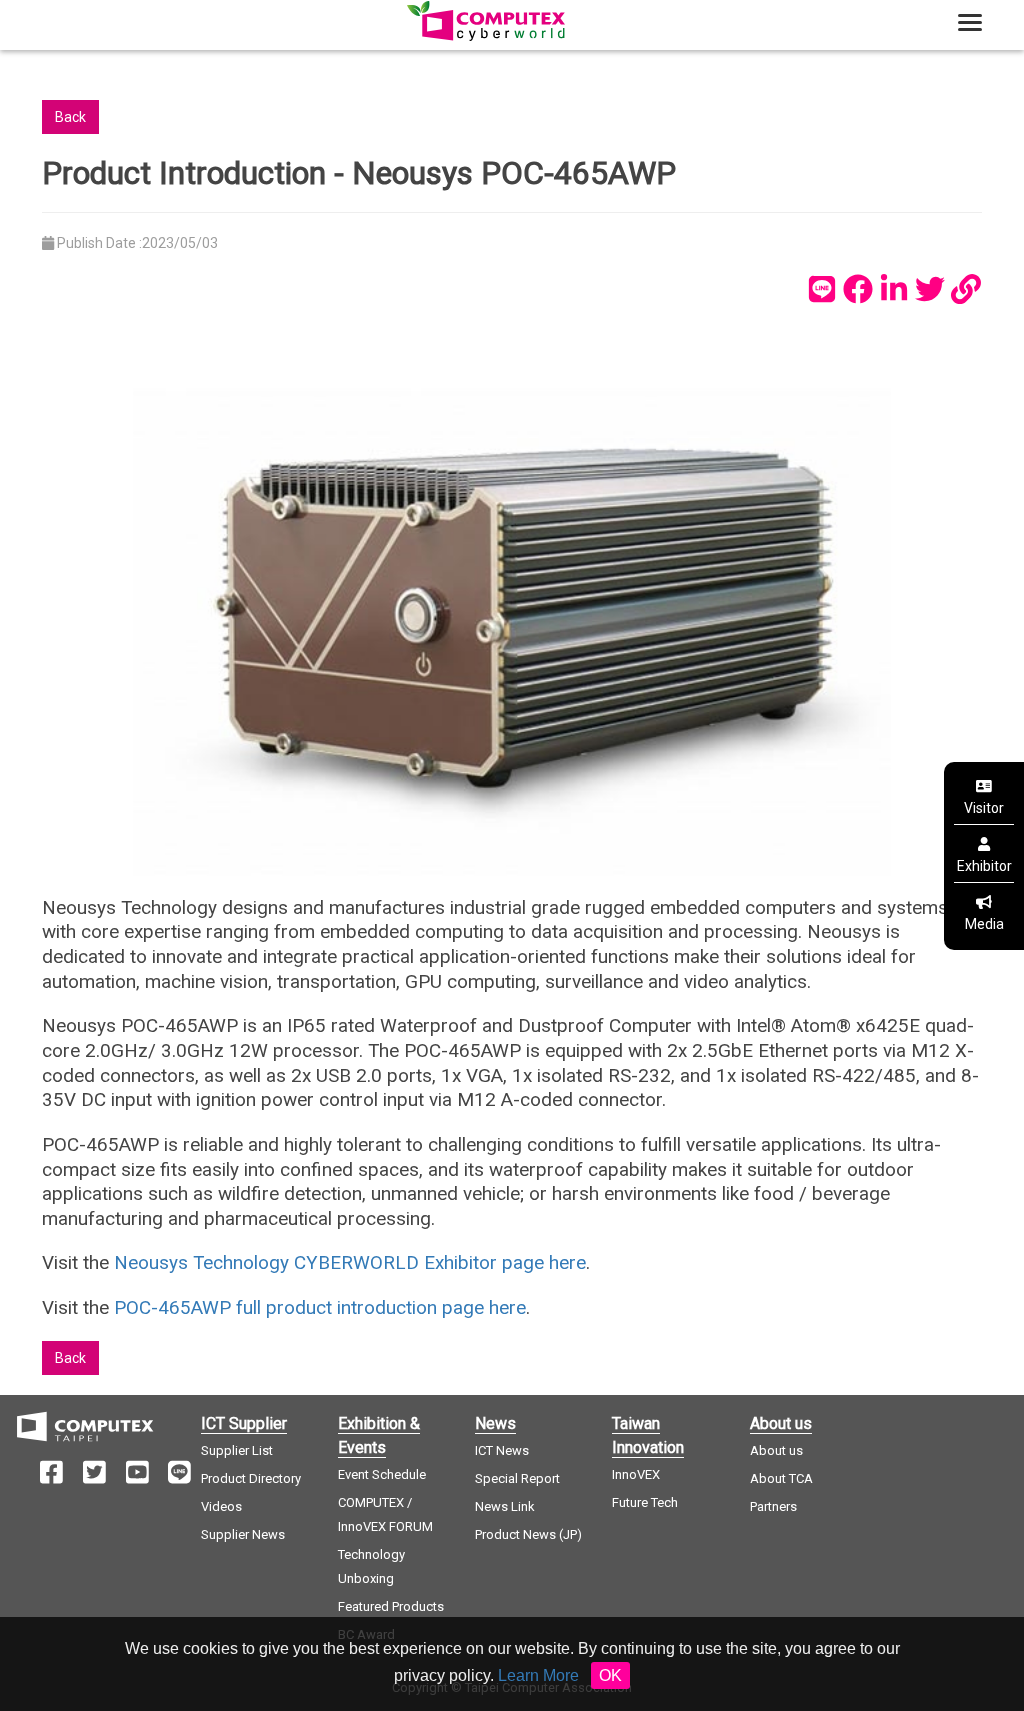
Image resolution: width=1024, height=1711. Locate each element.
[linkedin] (894, 289)
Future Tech (645, 1502)
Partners (773, 1506)
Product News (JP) (528, 1534)
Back (70, 117)
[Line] (822, 289)
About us (776, 1450)
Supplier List (237, 1450)
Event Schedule (382, 1474)
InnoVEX (636, 1474)
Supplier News (243, 1534)
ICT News (502, 1450)
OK (610, 1675)
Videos (221, 1506)
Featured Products (391, 1606)
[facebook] (858, 289)
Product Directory (251, 1478)
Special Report (517, 1478)
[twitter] (930, 289)
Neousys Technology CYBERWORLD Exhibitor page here (350, 1262)
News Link (505, 1506)
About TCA (781, 1478)
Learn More (538, 1675)
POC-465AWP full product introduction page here (320, 1307)
